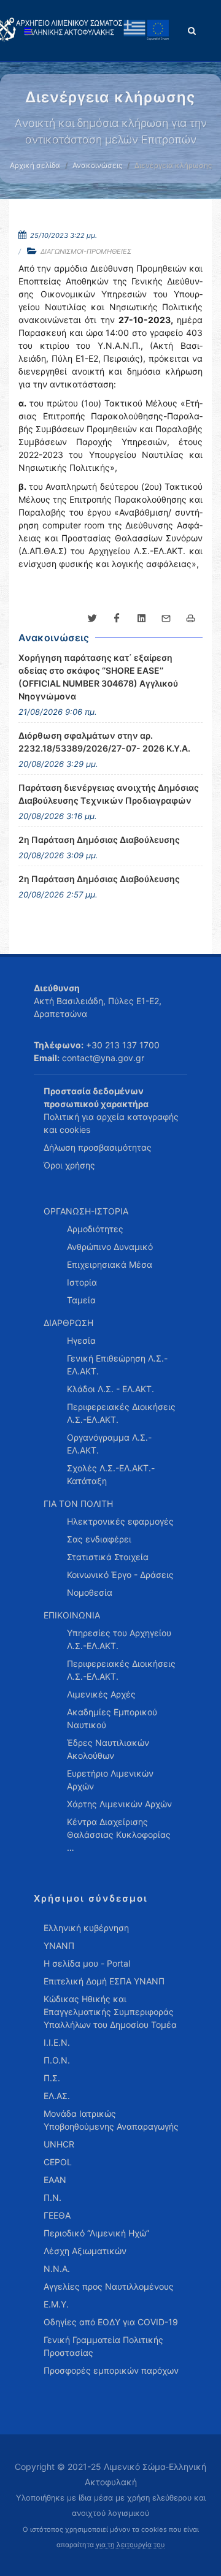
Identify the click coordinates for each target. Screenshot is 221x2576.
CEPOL (58, 2162)
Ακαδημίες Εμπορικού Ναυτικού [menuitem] (112, 1718)
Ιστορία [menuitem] (82, 1282)
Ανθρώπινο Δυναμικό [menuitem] (110, 1247)
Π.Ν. (52, 2197)
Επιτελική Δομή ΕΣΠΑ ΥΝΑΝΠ (104, 1981)
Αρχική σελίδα (35, 165)
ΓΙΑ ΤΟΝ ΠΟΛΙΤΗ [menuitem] (78, 1503)
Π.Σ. (52, 2078)
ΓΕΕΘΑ (57, 2215)
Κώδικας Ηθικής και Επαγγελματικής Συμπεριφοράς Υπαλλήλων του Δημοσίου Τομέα (110, 2012)
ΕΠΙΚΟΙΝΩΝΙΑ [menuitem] (72, 1615)
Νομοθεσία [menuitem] (90, 1592)
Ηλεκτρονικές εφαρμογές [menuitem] (120, 1521)
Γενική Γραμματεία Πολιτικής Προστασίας (103, 2346)
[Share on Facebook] (117, 619)
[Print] (190, 619)
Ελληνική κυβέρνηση (86, 1928)
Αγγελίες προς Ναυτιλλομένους (109, 2286)
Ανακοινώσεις (97, 165)
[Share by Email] (166, 619)
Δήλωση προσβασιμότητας (98, 1147)
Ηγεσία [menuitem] (81, 1340)
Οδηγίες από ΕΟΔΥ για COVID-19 (111, 2322)
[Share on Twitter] (92, 619)
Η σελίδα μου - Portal (87, 1963)
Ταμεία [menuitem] (81, 1300)
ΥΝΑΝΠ (59, 1945)
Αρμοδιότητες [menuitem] (95, 1229)
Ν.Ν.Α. (57, 2269)
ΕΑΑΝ (55, 2180)
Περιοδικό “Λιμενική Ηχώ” (96, 2233)
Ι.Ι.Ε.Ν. (57, 2042)
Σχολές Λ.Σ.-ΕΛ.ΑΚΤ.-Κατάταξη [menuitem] (111, 1474)
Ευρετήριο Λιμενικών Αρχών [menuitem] (110, 1780)
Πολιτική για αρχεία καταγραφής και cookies (111, 1123)
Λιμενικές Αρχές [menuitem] (101, 1694)
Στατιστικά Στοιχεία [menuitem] (108, 1557)
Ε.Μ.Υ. (56, 2304)
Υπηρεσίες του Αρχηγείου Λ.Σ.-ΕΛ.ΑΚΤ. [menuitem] (119, 1639)
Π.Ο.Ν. (57, 2060)
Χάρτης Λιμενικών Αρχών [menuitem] (119, 1804)
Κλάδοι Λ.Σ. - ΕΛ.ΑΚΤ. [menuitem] (110, 1389)
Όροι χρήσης (69, 1165)
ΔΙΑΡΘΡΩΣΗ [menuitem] (68, 1323)
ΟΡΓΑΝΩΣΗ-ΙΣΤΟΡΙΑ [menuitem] (86, 1211)
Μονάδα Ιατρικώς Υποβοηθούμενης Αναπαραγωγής (111, 2120)
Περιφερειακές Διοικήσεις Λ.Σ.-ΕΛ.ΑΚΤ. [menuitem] (121, 1413)
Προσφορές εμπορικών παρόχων (111, 2370)
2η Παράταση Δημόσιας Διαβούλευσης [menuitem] (99, 840)
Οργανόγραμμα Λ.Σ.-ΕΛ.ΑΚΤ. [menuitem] (109, 1444)
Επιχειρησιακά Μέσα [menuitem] (110, 1264)
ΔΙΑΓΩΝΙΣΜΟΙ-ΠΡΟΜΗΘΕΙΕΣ (86, 251)
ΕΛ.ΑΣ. (57, 2096)
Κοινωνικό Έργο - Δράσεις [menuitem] (120, 1575)
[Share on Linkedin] (141, 619)
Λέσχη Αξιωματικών (85, 2251)
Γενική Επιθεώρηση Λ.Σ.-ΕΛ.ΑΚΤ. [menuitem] (117, 1365)
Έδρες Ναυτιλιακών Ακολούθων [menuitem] (108, 1749)
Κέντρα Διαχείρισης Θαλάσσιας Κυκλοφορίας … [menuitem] (119, 1835)
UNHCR (59, 2144)
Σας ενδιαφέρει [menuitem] (99, 1539)
